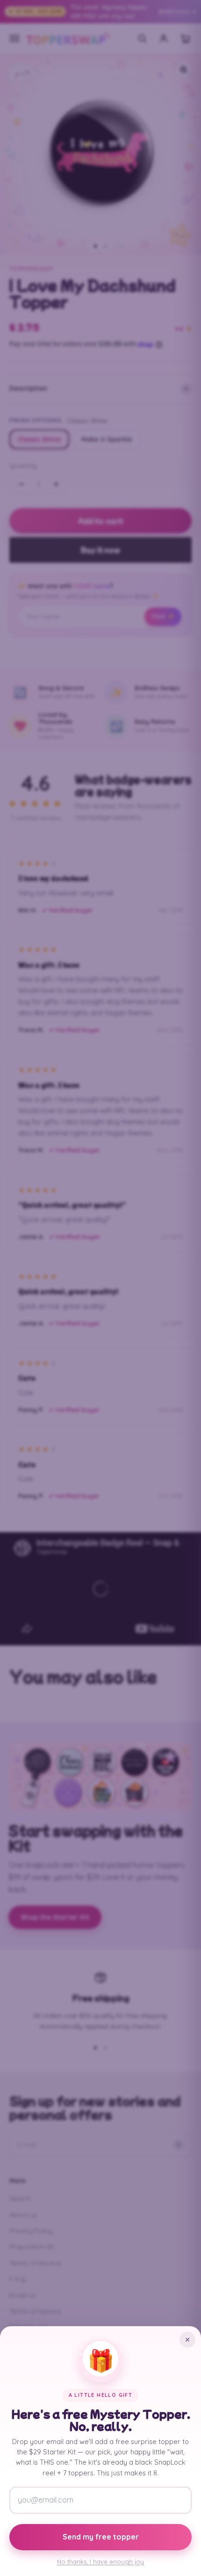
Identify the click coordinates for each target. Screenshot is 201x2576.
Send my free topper (101, 2537)
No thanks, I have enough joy (100, 2561)
